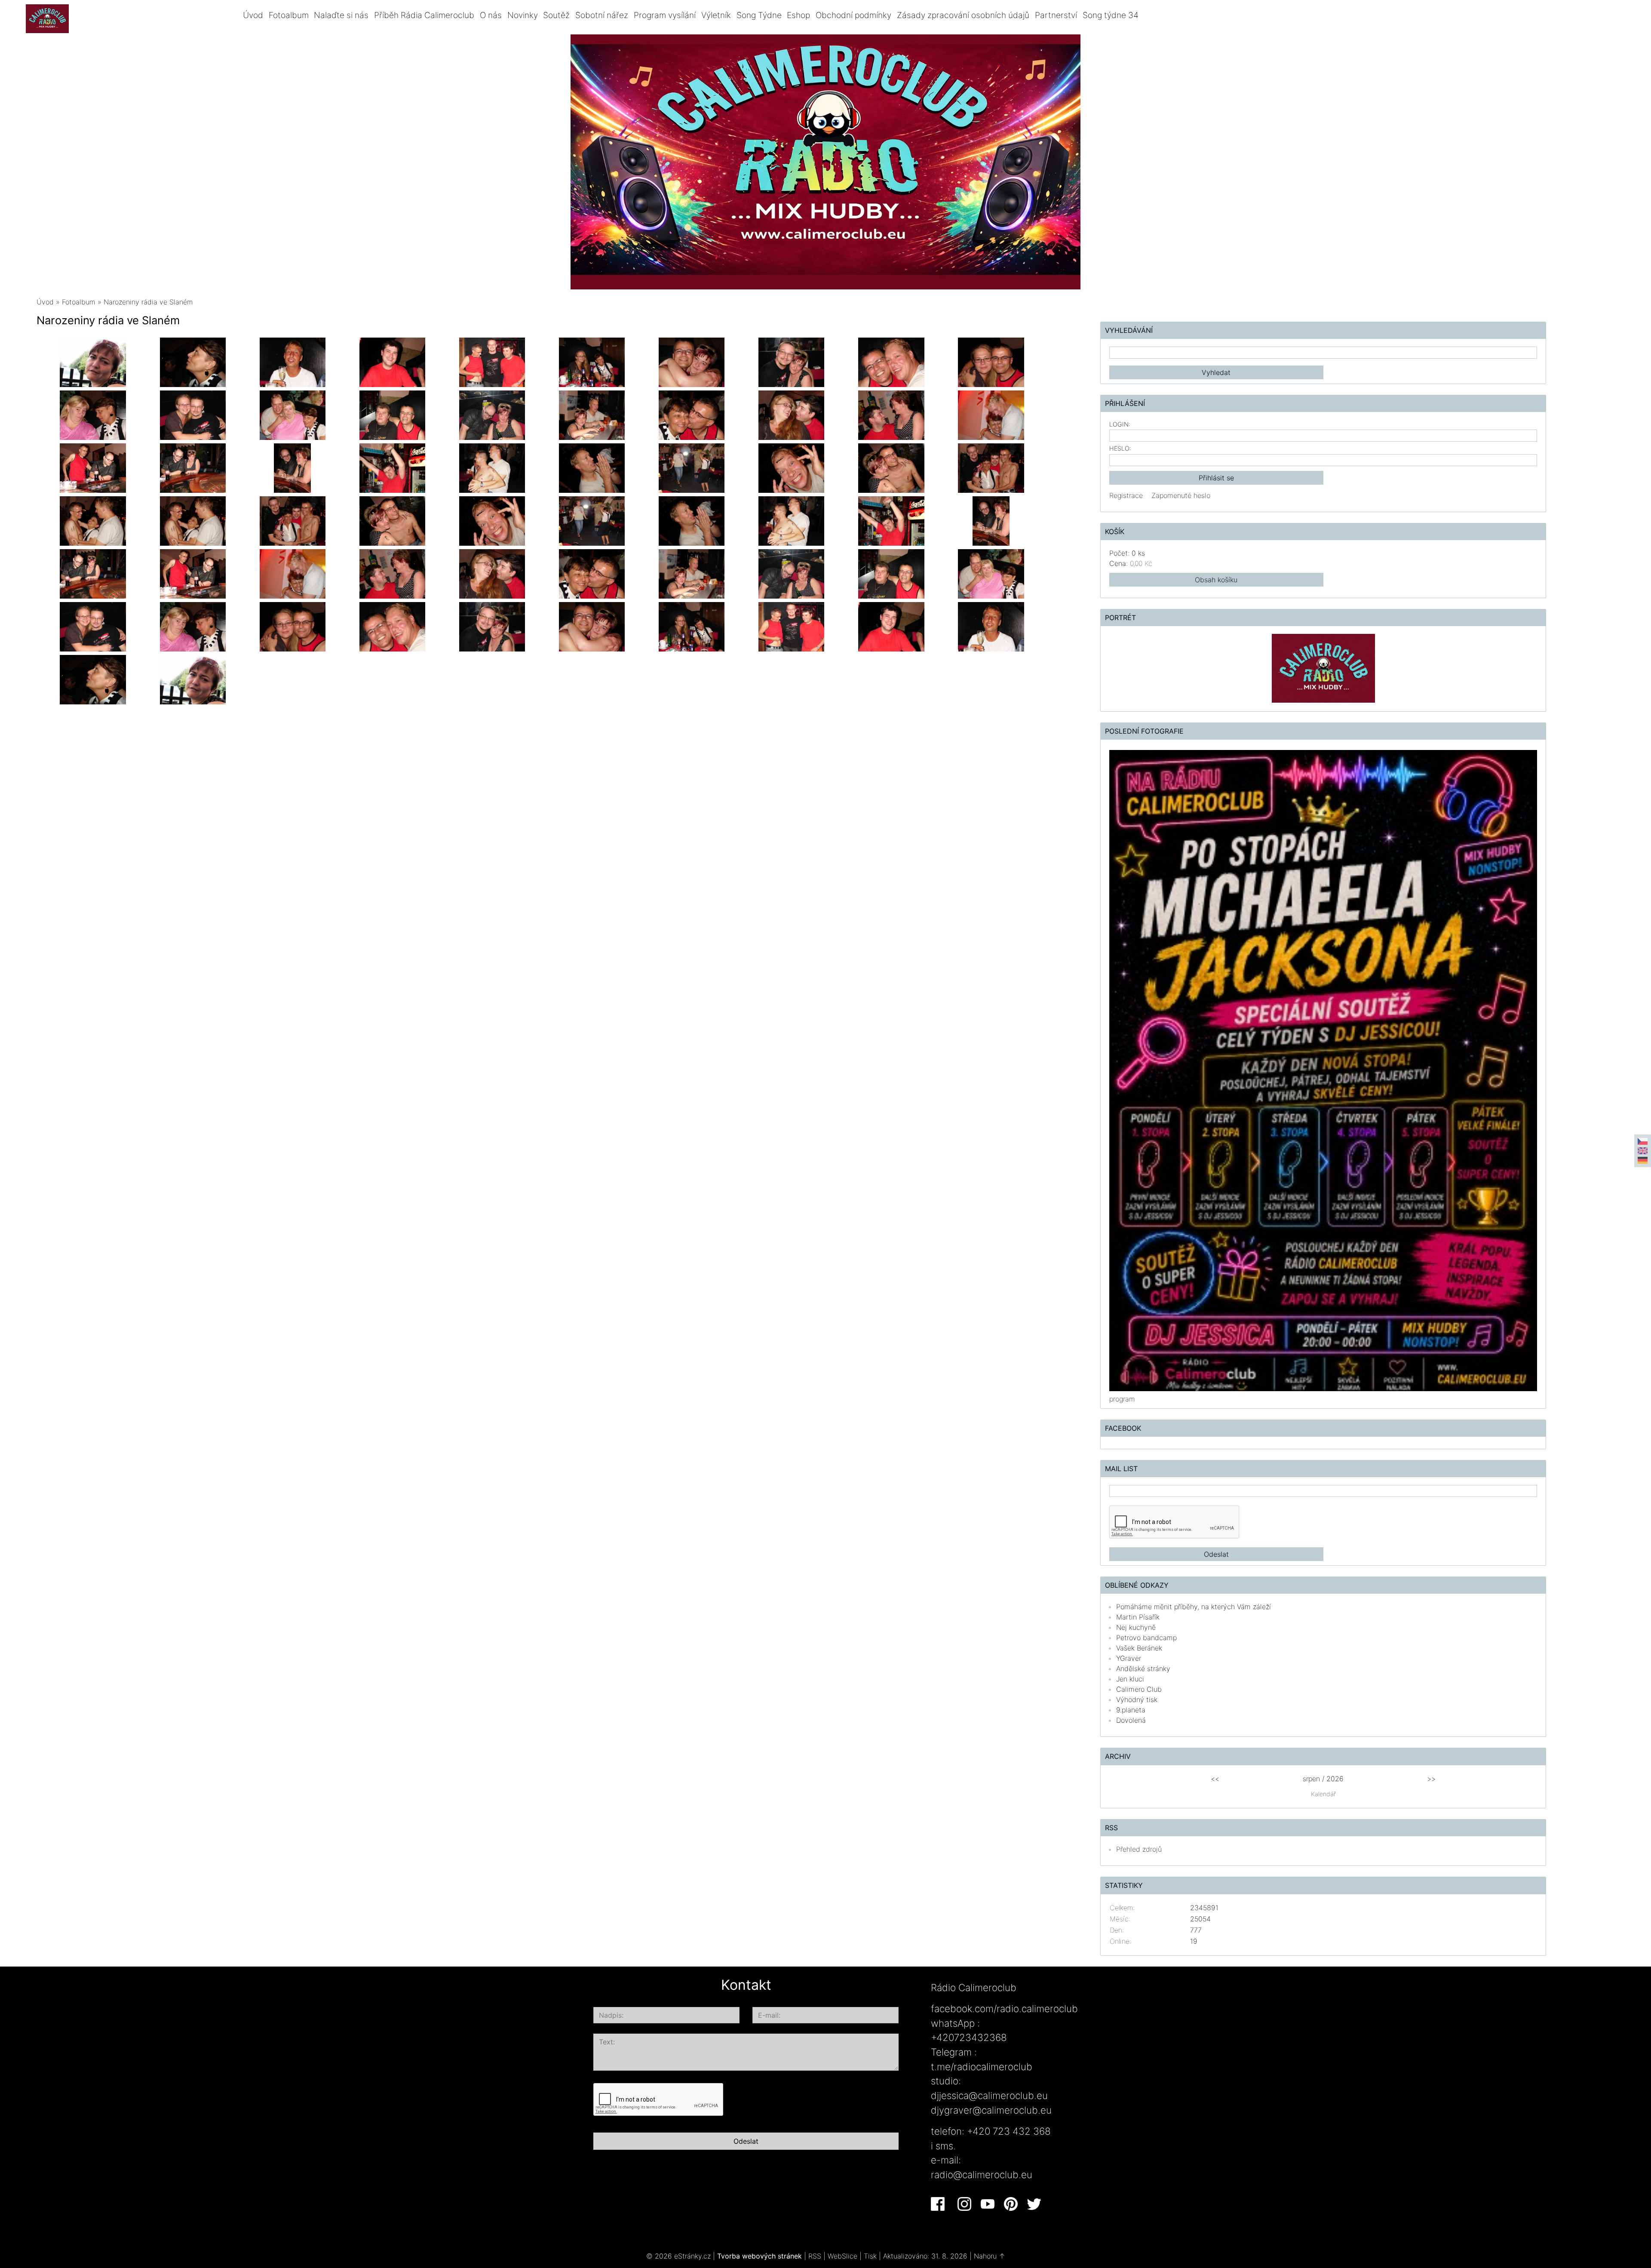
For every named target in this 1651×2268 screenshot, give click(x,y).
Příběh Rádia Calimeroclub (424, 15)
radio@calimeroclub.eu (982, 2174)
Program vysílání (665, 15)
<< (1215, 1779)
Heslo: (1120, 448)
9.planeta (1131, 1710)
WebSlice (842, 2256)
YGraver (1129, 1658)
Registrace (1126, 495)
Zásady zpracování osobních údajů (963, 15)
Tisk (870, 2256)
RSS (815, 2256)
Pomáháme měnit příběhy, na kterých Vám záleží (1194, 1607)
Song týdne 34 (1111, 15)
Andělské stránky (1143, 1669)
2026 (1335, 1779)
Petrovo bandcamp (1146, 1638)
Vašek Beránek (1139, 1648)
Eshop (798, 15)
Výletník (716, 15)
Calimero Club (1139, 1689)
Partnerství (1056, 15)
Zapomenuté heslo (1181, 495)
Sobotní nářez (602, 15)
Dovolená (1131, 1720)
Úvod (253, 15)
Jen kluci (1130, 1679)
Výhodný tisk (1137, 1699)
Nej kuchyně (1136, 1627)
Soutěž (556, 15)
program (1122, 1399)
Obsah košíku (1216, 580)
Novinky (523, 15)
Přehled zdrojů (1139, 1849)
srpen (1311, 1779)
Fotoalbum (289, 15)
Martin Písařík (1138, 1617)
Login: (1120, 424)
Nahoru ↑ (990, 2256)
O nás (491, 15)
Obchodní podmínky (853, 15)
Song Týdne (759, 15)
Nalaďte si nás (341, 15)
